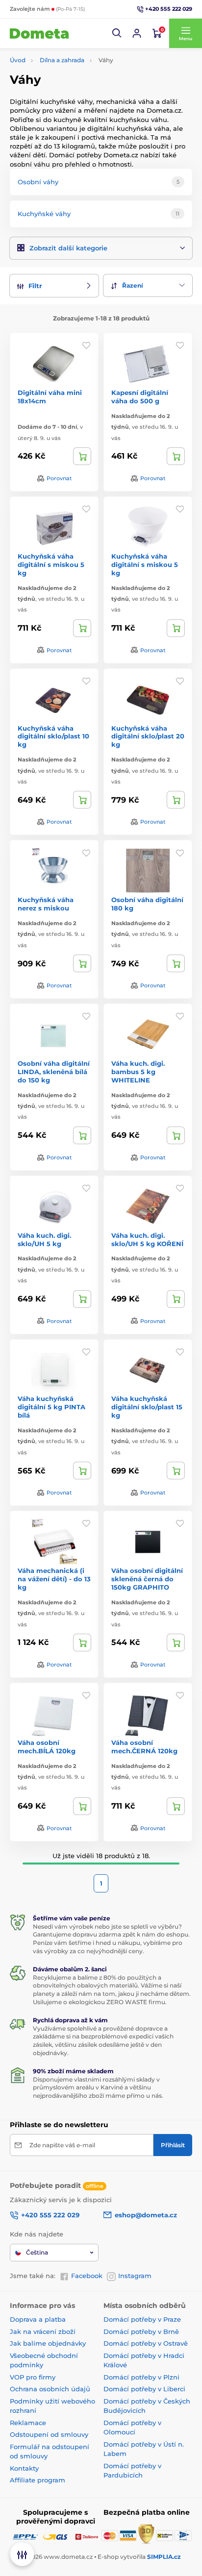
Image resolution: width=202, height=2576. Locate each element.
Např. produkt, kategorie (73, 100)
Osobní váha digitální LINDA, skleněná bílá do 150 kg (54, 1072)
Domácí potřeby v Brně (141, 2331)
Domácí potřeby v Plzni (141, 2377)
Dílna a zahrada (62, 60)
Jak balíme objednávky (48, 2343)
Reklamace (28, 2423)
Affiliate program (38, 2480)
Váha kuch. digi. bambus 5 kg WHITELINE (138, 1072)
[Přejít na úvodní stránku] (39, 33)
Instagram (135, 2276)
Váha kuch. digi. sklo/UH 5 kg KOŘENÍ (147, 1239)
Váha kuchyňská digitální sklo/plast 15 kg (147, 1407)
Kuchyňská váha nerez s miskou (46, 904)
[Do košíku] (82, 456)
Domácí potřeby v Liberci (144, 2389)
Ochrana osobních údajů (50, 2389)
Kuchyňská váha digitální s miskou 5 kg (51, 564)
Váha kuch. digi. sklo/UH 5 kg (44, 1239)
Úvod (18, 60)
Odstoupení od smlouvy (49, 2434)
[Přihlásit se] (137, 33)
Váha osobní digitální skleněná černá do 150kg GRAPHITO (147, 1579)
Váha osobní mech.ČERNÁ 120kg (144, 1747)
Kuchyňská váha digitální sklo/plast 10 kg (53, 736)
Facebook (87, 2276)
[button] (117, 33)
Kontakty (24, 2468)
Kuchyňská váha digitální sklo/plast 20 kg (148, 736)
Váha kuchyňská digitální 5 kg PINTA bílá (51, 1407)
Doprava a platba (38, 2319)
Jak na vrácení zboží (43, 2331)
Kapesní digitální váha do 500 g (140, 397)
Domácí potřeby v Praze (142, 2319)
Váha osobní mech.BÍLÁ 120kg (47, 1747)
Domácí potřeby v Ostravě (146, 2343)
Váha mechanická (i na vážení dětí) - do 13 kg (54, 1579)
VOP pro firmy (33, 2377)
